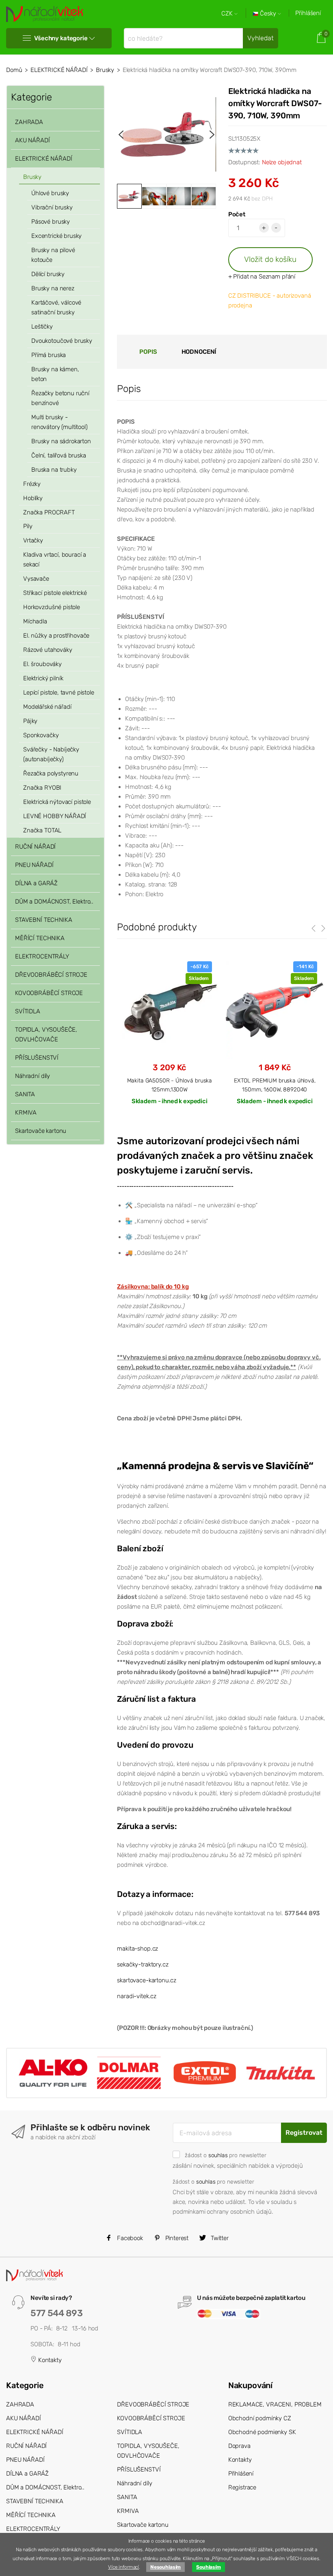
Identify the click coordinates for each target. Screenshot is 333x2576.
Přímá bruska (49, 355)
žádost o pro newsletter (225, 2155)
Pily (28, 526)
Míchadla (35, 621)
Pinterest (176, 2238)
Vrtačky (33, 540)
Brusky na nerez (53, 288)
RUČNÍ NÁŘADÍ (35, 847)
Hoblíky (33, 498)
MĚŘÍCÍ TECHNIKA (40, 938)
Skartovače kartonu (41, 1131)
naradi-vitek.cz (137, 1996)
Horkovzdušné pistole (52, 607)
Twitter (219, 2238)
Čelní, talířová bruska (59, 455)
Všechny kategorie (61, 38)
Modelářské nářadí (47, 707)
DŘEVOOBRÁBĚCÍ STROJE (51, 975)
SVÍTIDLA (28, 1011)
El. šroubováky (42, 664)
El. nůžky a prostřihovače (56, 636)
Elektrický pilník (43, 678)
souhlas (218, 2155)
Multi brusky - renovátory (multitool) (59, 422)
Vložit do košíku (270, 259)
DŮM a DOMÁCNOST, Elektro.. (54, 901)
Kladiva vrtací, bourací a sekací (55, 560)
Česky (268, 14)
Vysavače (36, 579)
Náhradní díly (32, 1076)
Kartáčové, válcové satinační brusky (56, 307)
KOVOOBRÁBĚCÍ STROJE (49, 993)
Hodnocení (199, 352)
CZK (228, 14)
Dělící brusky (48, 274)
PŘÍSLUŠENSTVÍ (37, 1058)
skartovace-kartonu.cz (147, 1980)
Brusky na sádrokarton (61, 441)
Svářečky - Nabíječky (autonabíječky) (51, 754)
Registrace (242, 2487)
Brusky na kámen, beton (55, 374)
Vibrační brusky (52, 207)
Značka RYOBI (42, 788)
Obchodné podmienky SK (262, 2432)
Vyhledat (261, 38)
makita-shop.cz (137, 1949)
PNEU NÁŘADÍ (34, 865)
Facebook (129, 2238)
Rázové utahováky (48, 650)
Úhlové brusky (50, 193)
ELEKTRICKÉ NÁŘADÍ (59, 70)
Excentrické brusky (56, 236)
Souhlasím (209, 2567)
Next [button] (212, 135)
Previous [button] (121, 135)
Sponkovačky (41, 735)
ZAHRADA (29, 122)
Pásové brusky (51, 222)
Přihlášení (308, 13)
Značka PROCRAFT (49, 512)
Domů (14, 70)
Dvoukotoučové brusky (62, 341)
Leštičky (42, 327)
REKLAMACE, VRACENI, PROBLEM (275, 2404)
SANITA (25, 1094)
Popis (148, 352)
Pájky (30, 721)
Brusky (105, 70)
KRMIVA (26, 1113)
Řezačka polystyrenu (51, 773)
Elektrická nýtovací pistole (57, 802)
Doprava (239, 2446)
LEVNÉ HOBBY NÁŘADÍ (55, 816)
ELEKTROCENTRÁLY (42, 956)
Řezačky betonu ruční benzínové (60, 398)
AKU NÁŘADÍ (32, 140)
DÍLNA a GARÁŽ (36, 883)
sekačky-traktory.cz (143, 1964)
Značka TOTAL (42, 830)
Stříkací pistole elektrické (55, 593)
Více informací (123, 2567)
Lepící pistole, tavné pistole (59, 692)
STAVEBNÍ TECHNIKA (43, 920)
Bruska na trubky (54, 470)
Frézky (32, 484)
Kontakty (49, 2360)
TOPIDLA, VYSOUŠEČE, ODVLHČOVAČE (46, 1034)
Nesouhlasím (165, 2567)
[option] (166, 134)
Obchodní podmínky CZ (260, 2418)
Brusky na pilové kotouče (53, 255)
